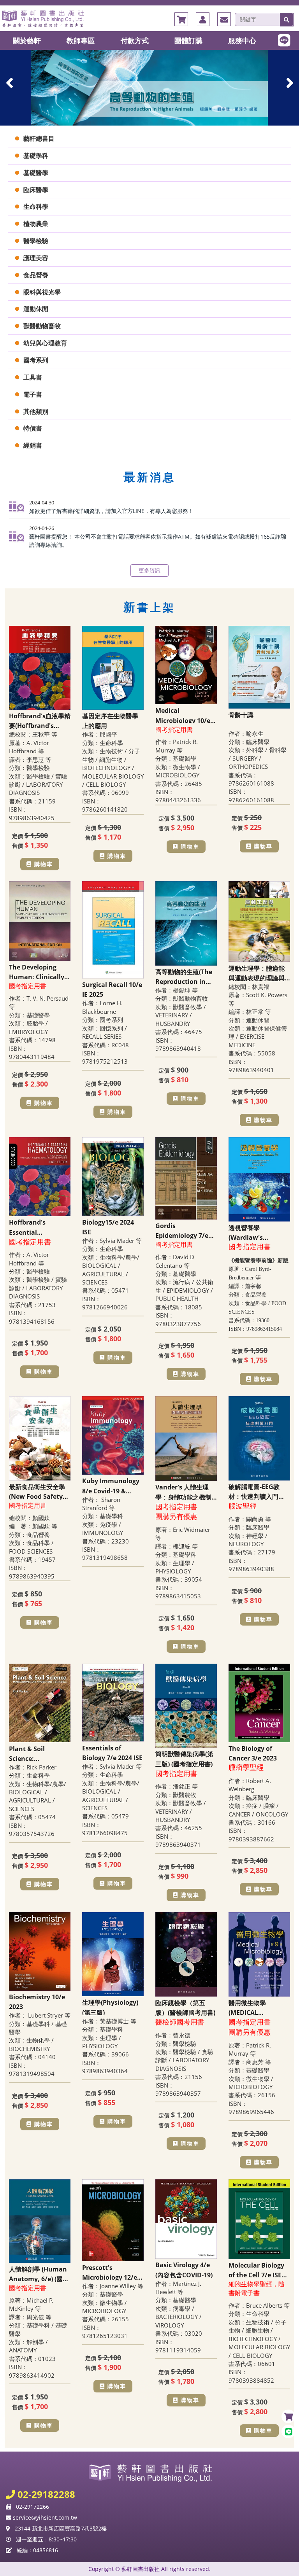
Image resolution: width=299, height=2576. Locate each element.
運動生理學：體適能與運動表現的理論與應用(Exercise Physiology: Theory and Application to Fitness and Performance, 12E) (258, 973)
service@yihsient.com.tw (44, 2517)
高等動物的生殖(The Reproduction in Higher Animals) (184, 976)
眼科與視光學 (42, 292)
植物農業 (36, 224)
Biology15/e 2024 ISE (108, 1227)
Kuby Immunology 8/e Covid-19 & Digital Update (111, 1485)
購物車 (44, 864)
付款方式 (135, 40)
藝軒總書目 (39, 138)
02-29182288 (45, 2494)
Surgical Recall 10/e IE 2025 (112, 989)
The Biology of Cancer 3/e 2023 (253, 1753)
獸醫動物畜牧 (42, 326)
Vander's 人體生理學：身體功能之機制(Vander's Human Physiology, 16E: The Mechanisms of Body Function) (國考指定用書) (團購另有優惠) (186, 1491)
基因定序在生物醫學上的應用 (110, 720)
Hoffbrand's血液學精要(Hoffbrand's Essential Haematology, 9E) (40, 720)
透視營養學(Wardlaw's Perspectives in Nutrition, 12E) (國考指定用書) (259, 1232)
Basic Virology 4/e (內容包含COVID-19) (184, 2269)
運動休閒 (36, 309)
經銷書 (33, 445)
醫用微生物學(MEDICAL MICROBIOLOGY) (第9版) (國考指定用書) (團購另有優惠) (259, 2007)
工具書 (33, 377)
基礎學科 (36, 156)
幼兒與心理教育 (45, 343)
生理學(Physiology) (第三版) (110, 2007)
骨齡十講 (241, 715)
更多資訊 (149, 570)
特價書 (33, 428)
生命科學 (36, 206)
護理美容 (36, 258)
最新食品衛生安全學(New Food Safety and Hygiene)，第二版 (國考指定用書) (39, 1491)
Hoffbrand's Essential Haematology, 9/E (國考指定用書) (36, 1227)
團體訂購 (188, 40)
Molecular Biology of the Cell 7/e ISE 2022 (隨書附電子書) (257, 2270)
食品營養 (36, 275)
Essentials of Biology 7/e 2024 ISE (112, 1752)
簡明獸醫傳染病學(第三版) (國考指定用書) (184, 1758)
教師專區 (81, 40)
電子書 (33, 394)
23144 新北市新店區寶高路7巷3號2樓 (61, 2528)
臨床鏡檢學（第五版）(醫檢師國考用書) (185, 2007)
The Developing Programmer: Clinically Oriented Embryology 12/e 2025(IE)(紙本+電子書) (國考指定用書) (37, 971)
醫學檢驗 (36, 241)
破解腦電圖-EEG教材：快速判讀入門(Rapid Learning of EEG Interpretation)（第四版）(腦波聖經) (259, 1491)
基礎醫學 (36, 173)
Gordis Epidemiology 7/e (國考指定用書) (182, 1230)
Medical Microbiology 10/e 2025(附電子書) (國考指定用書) (185, 715)
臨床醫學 (36, 190)
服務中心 (242, 40)
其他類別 (36, 411)
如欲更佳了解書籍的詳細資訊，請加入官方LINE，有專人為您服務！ (111, 511)
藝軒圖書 (149, 18)
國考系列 (36, 360)
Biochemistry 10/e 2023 (37, 2001)
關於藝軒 (27, 40)
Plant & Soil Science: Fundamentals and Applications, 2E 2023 (39, 1753)
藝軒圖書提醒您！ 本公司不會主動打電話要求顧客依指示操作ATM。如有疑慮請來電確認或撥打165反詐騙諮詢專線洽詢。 (158, 541)
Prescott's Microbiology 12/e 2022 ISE (110, 2272)
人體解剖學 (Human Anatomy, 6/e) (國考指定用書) (39, 2273)
